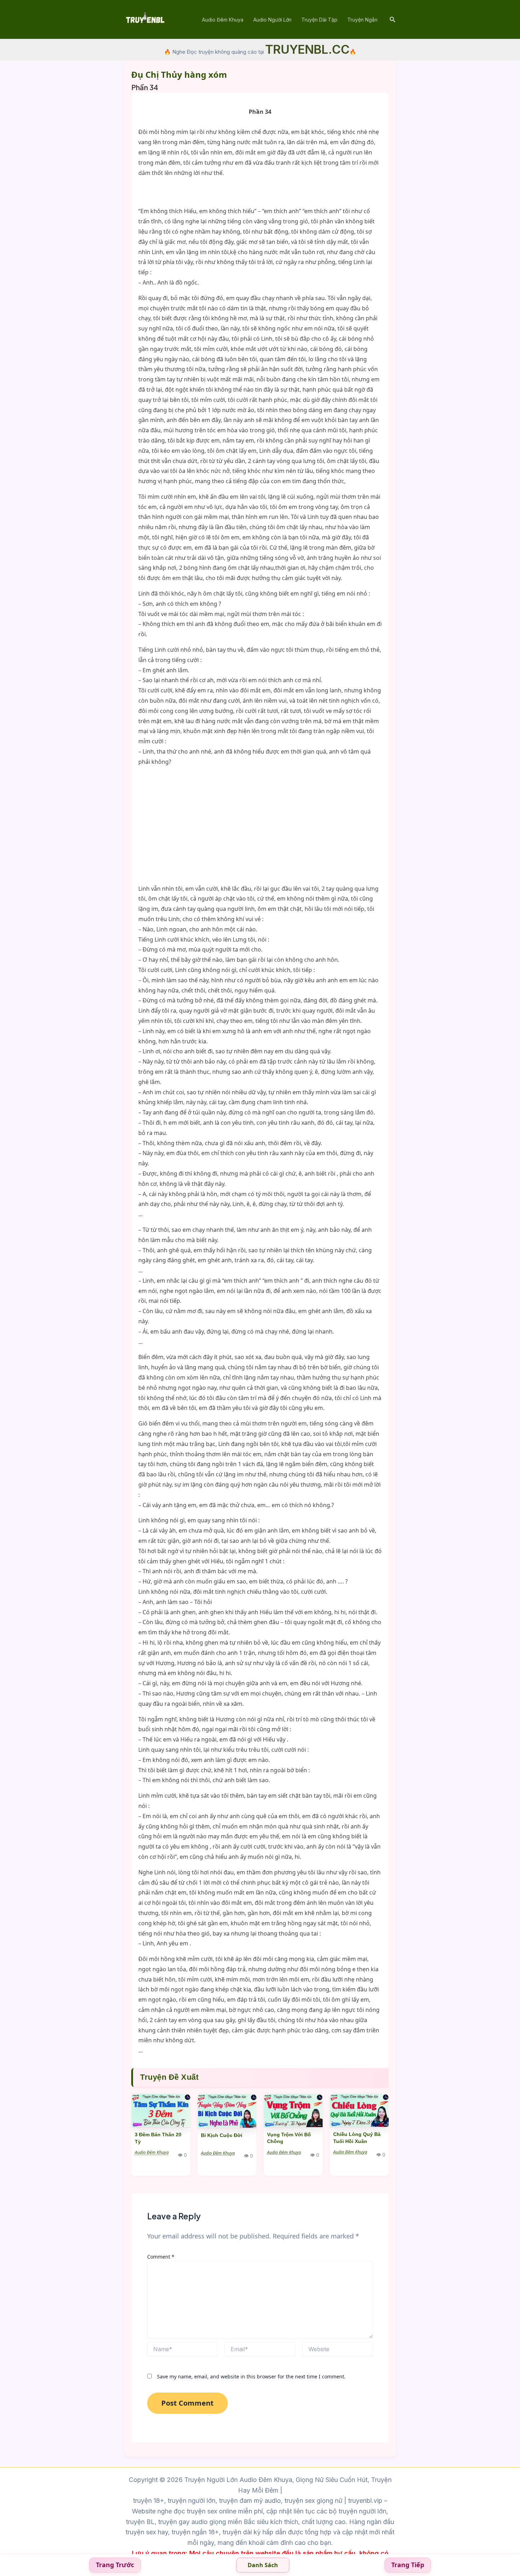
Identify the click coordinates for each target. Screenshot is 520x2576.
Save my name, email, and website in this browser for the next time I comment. (251, 2376)
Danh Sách (263, 2565)
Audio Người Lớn (272, 20)
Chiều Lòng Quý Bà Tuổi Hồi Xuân (357, 2138)
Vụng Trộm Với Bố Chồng (289, 2138)
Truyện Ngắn (362, 20)
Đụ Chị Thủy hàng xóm (179, 74)
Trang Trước (115, 2565)
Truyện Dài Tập (319, 20)
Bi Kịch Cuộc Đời (222, 2135)
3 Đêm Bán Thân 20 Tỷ (158, 2138)
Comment (161, 2257)
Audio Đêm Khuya (223, 20)
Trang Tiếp (408, 2565)
